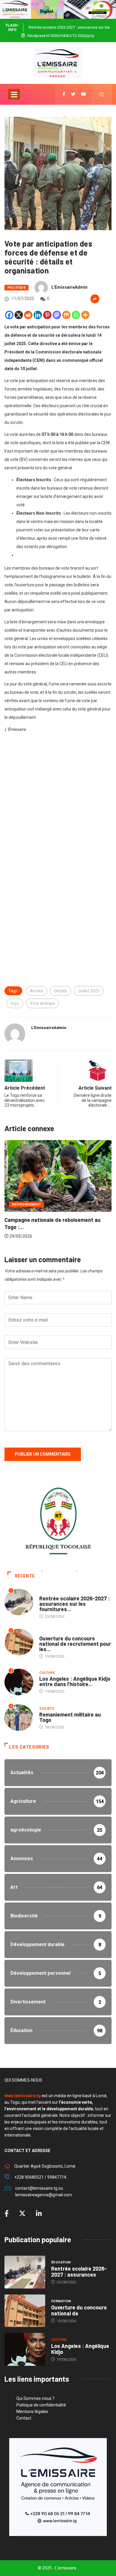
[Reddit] (28, 315)
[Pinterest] (47, 315)
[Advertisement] (58, 804)
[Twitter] (73, 94)
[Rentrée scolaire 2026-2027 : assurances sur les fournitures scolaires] (25, 2272)
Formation (49, 1633)
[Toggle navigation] (14, 94)
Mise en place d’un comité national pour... (65, 1231)
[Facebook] (9, 315)
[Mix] (66, 315)
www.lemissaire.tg (23, 2096)
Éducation (49, 1592)
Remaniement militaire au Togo (70, 1717)
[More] (85, 315)
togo (15, 1003)
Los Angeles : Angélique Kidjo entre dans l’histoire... (75, 1681)
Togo (27, 1215)
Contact (24, 2418)
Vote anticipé (42, 1003)
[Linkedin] (38, 315)
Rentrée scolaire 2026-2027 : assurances (79, 2272)
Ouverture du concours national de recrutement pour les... (75, 1644)
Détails (61, 991)
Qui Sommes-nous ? (35, 2398)
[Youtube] (84, 94)
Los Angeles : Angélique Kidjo (80, 2349)
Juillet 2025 (89, 991)
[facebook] (64, 94)
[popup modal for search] (102, 94)
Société (47, 1709)
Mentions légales (32, 2412)
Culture (47, 1673)
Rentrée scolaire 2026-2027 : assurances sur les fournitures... (75, 1604)
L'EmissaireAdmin (69, 287)
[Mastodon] (57, 315)
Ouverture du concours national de (79, 2310)
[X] (19, 315)
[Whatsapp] (76, 315)
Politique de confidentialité (41, 2405)
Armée (37, 991)
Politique (17, 288)
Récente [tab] (25, 1576)
